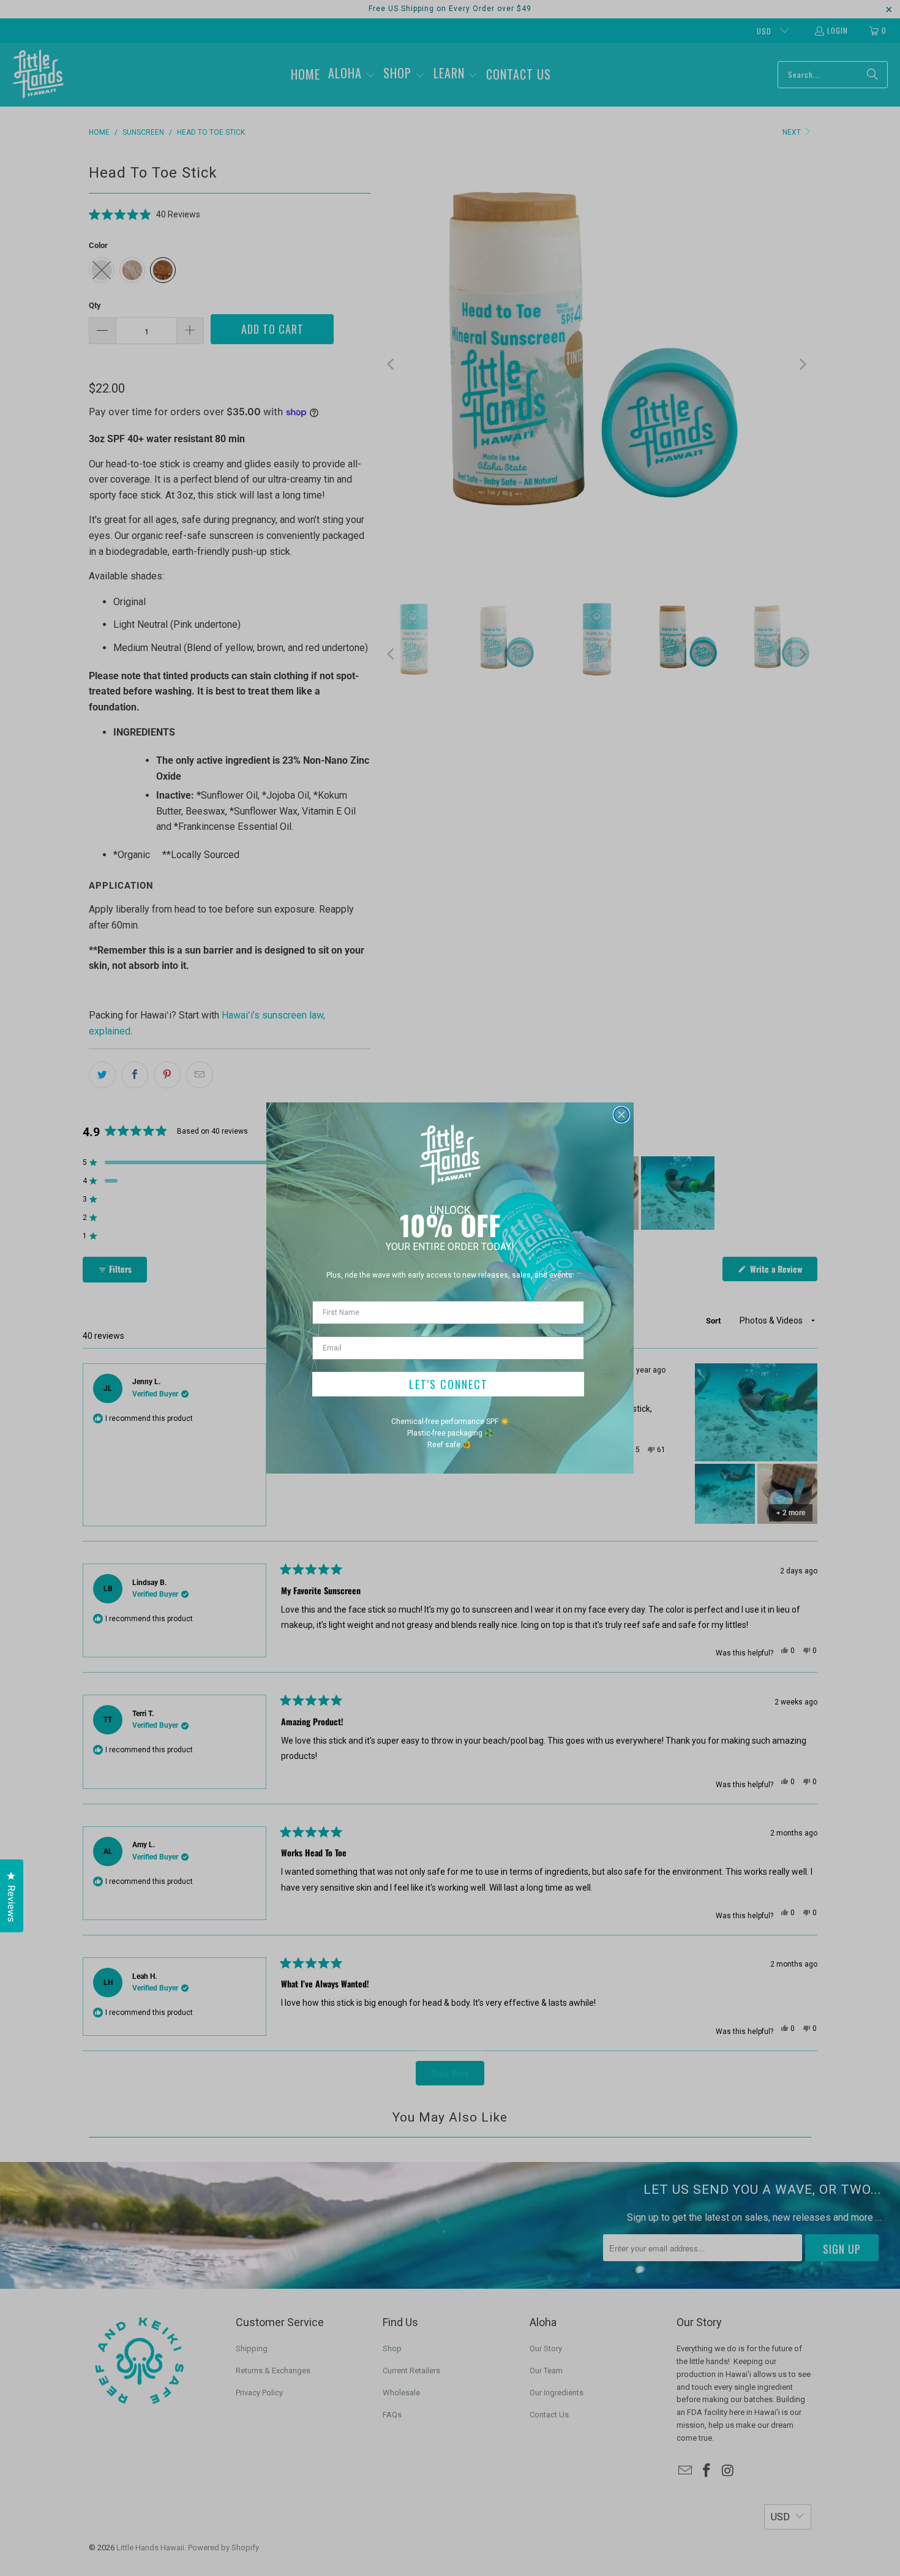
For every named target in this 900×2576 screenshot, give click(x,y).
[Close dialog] (621, 1115)
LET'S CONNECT (448, 1384)
